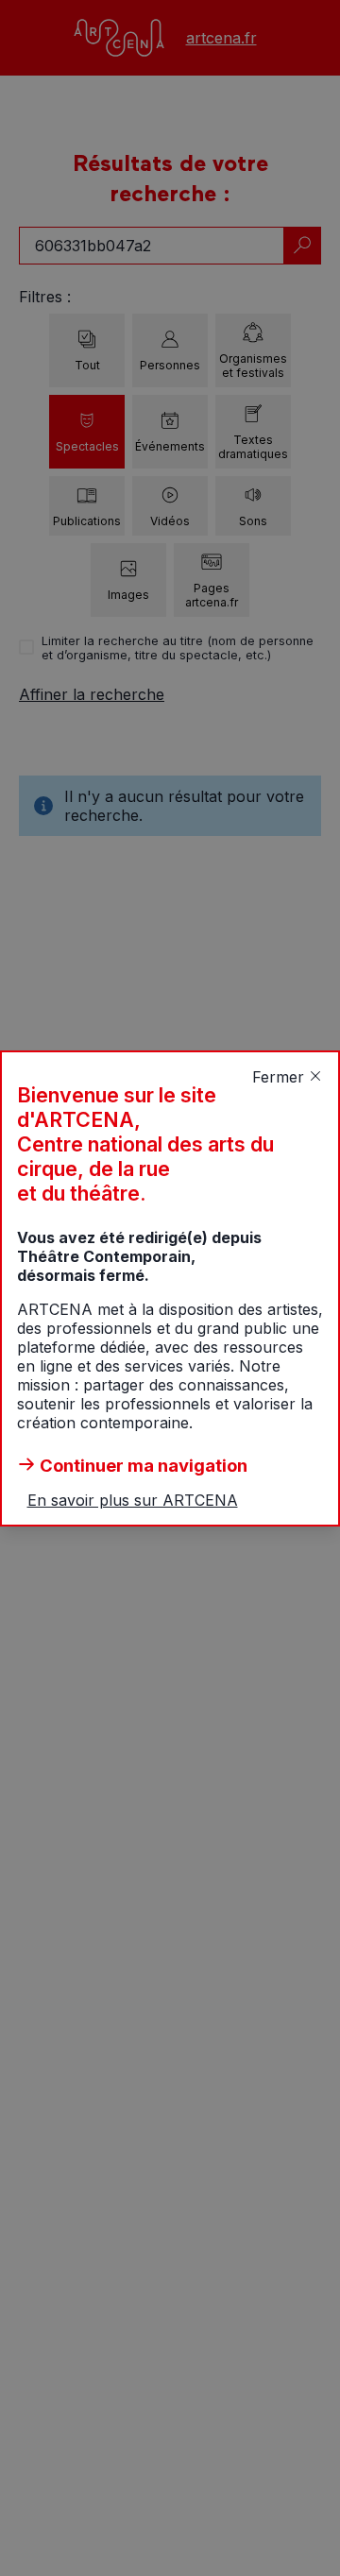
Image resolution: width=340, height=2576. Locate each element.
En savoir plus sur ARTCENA (133, 1500)
